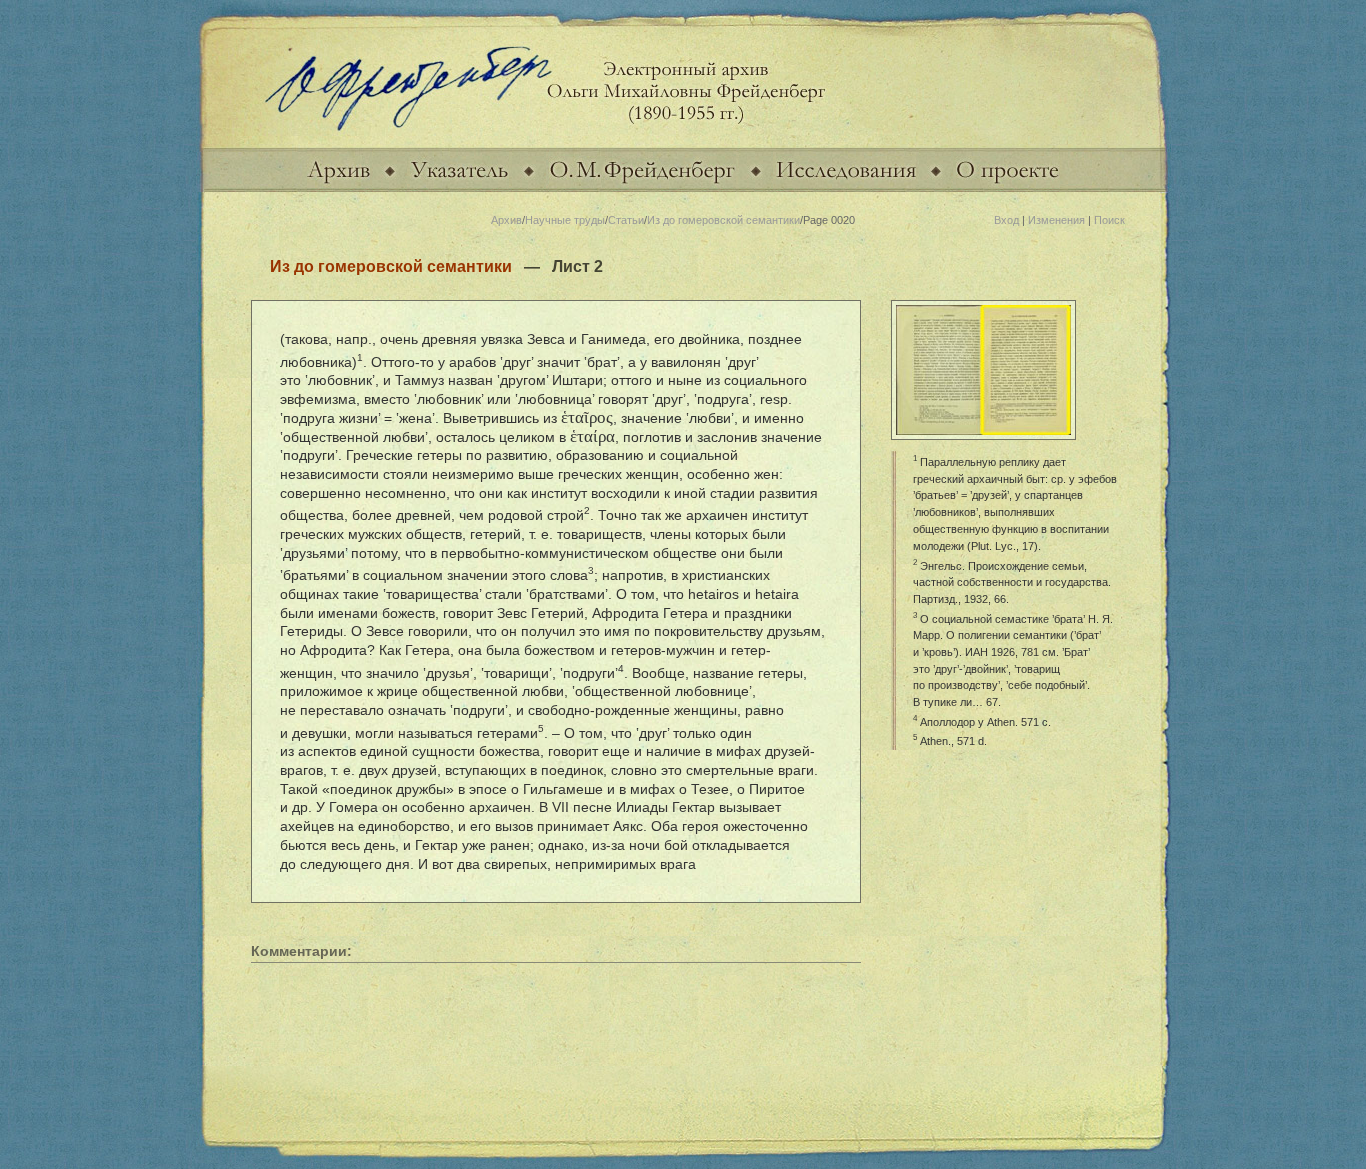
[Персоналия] (642, 188)
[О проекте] (1007, 188)
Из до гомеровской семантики (723, 220)
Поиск (1109, 220)
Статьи (626, 220)
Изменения (1056, 220)
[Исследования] (846, 188)
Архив (506, 220)
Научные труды (565, 220)
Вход (1006, 220)
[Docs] (338, 188)
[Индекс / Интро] (459, 188)
